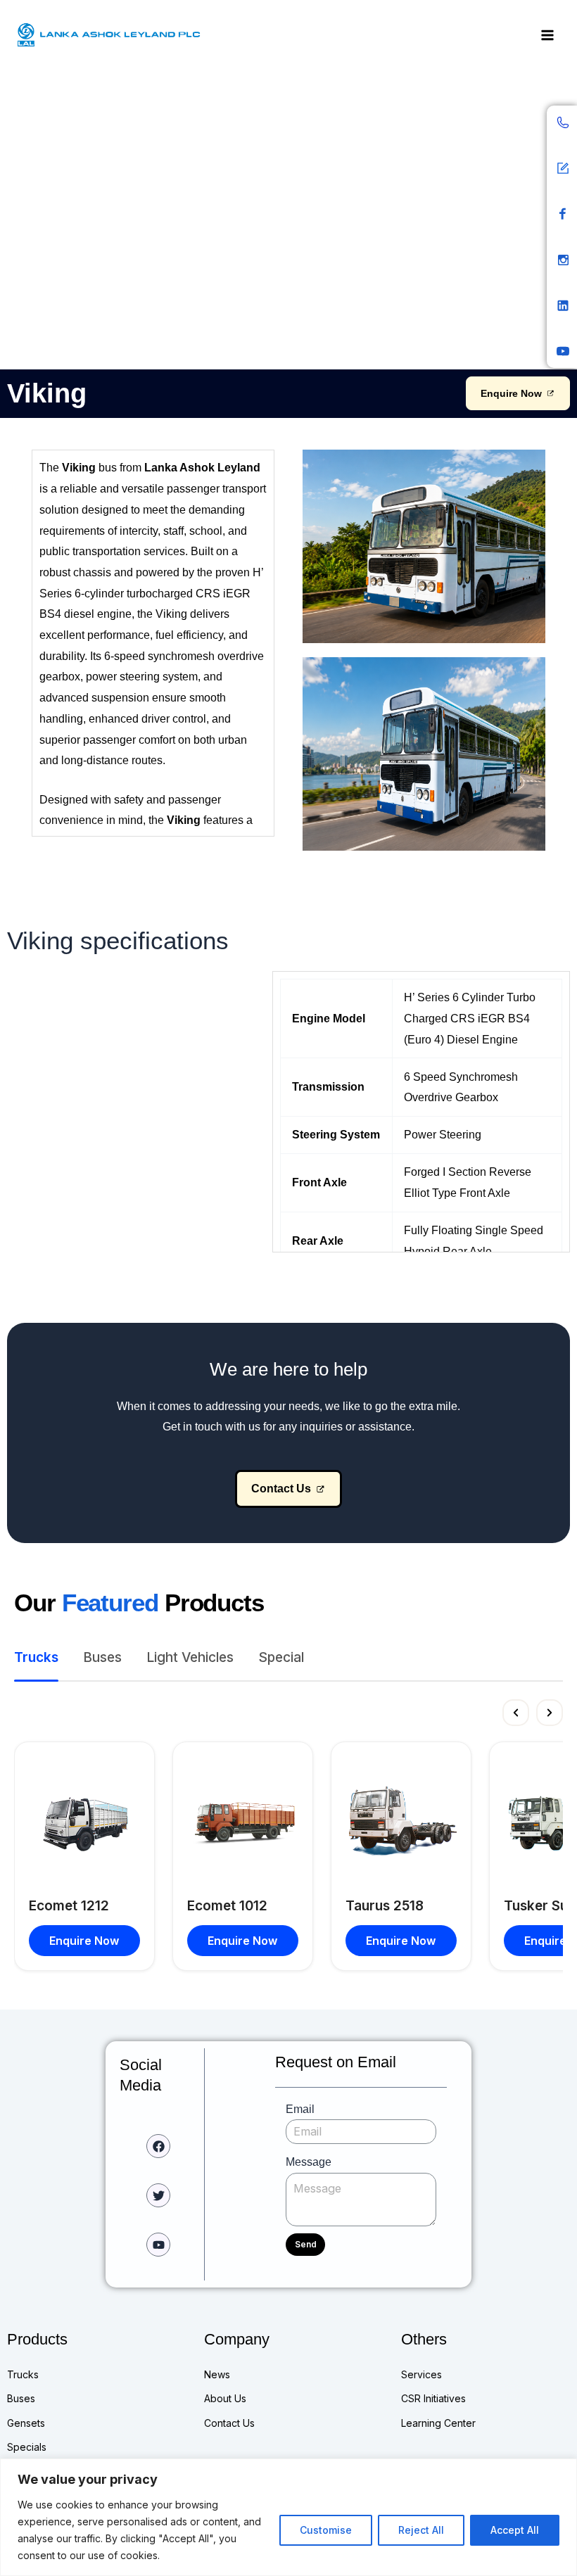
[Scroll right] (550, 1713)
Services (421, 2374)
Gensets (26, 2423)
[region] (288, 2517)
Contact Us (229, 2423)
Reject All (421, 2530)
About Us (225, 2398)
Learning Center (438, 2423)
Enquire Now (84, 1941)
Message (309, 2162)
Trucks (23, 2374)
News (217, 2374)
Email (300, 2109)
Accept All (515, 2530)
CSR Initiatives (433, 2398)
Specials (27, 2447)
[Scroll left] (516, 1713)
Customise (326, 2530)
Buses (21, 2398)
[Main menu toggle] (547, 36)
